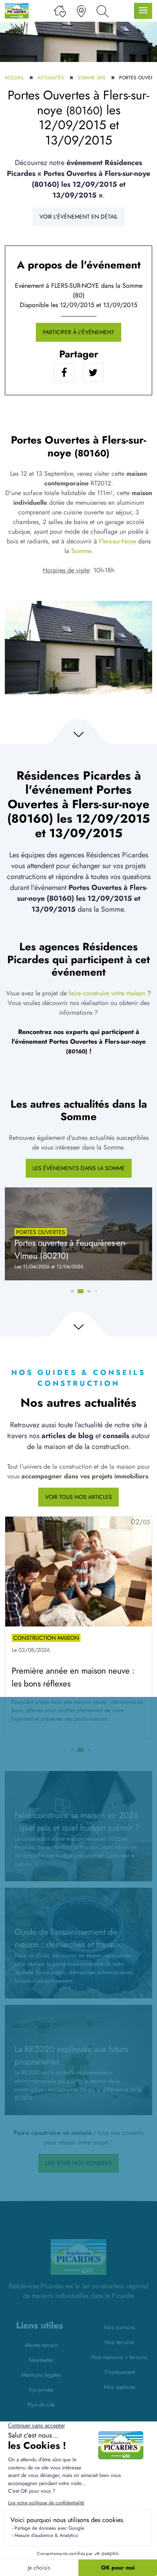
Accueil (14, 78)
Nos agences (120, 2387)
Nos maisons (120, 2327)
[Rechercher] (103, 11)
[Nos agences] (81, 11)
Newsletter (41, 2360)
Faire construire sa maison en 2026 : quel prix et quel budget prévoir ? (77, 1822)
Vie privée (41, 2390)
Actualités (51, 78)
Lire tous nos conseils (78, 2163)
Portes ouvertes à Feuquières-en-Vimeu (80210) (71, 1249)
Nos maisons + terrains (119, 2357)
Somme (81, 551)
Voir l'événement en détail (78, 217)
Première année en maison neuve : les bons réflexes (73, 1677)
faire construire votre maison (107, 993)
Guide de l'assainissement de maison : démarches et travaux (68, 1938)
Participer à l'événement (78, 332)
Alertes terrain (41, 2345)
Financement (120, 2372)
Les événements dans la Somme (79, 1168)
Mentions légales (41, 2375)
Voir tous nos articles (78, 1497)
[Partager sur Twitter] (93, 373)
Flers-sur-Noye (118, 541)
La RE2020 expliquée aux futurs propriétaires (71, 2055)
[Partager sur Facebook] (64, 373)
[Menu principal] (143, 11)
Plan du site (41, 2405)
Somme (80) (92, 78)
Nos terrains (119, 2342)
